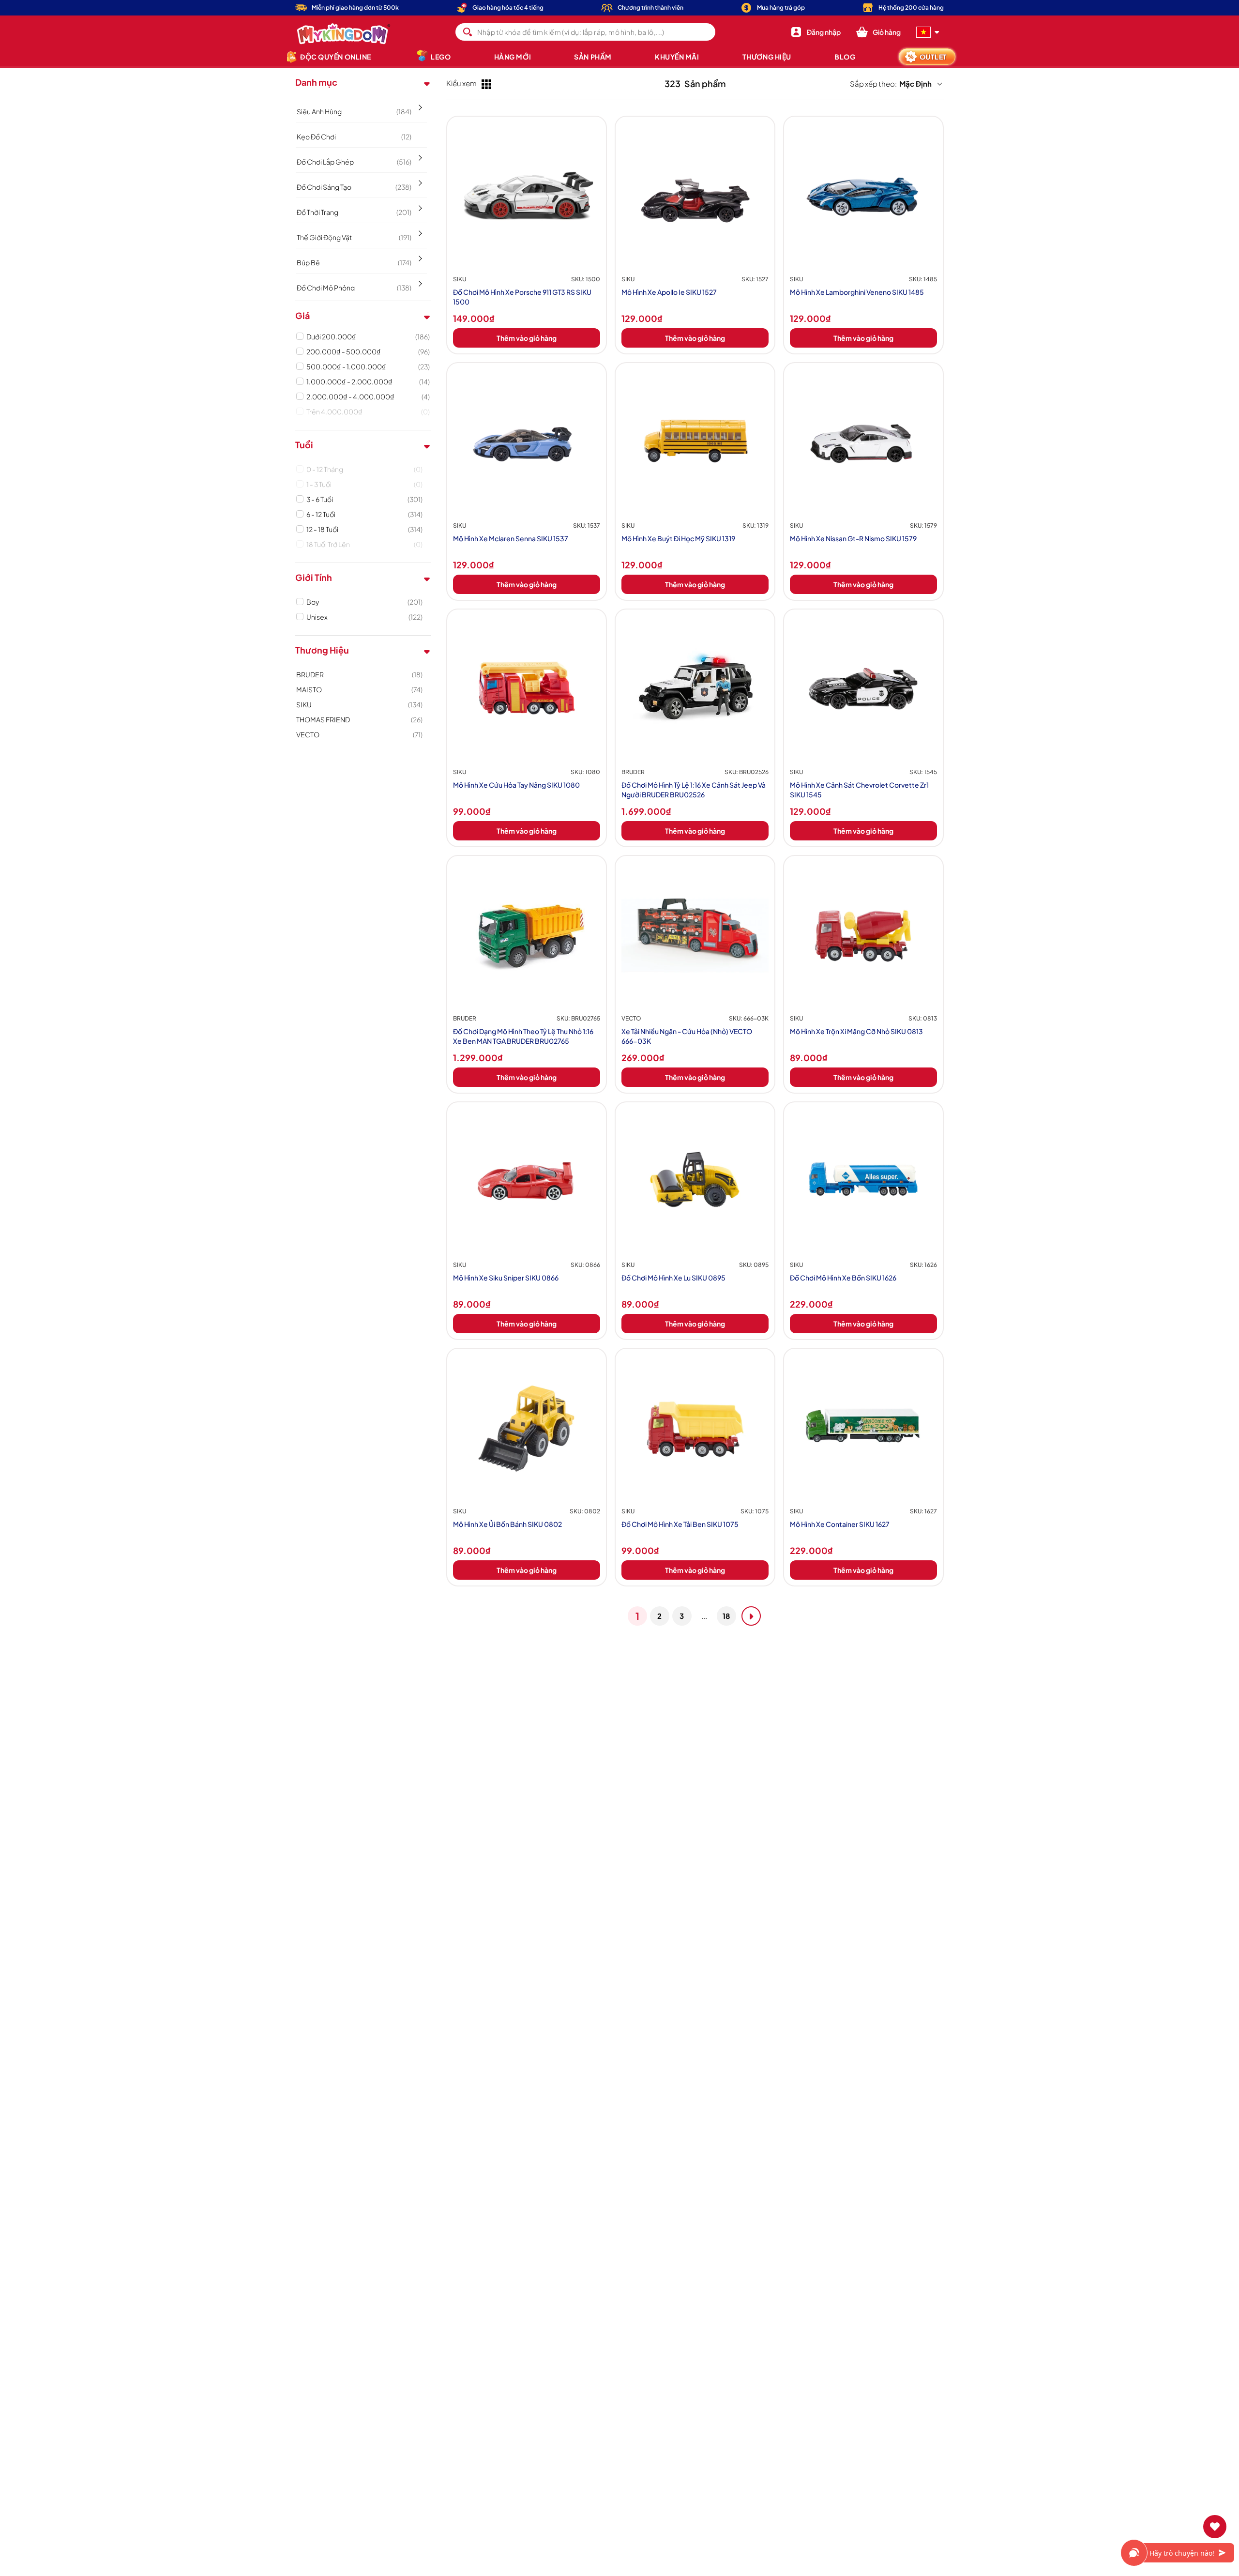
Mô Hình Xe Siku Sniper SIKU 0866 (506, 1278)
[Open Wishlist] (1215, 2527)
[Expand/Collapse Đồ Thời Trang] (419, 205)
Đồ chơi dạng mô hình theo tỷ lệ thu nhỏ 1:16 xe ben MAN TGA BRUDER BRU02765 (523, 1036)
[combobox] (585, 32)
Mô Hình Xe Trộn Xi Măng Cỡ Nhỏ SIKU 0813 (856, 1031)
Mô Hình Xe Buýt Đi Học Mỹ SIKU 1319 (678, 538)
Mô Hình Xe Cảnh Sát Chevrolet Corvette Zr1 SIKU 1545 (859, 790)
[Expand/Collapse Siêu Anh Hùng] (419, 104)
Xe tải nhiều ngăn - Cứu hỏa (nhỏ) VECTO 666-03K (687, 1036)
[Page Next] (751, 1616)
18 (726, 1616)
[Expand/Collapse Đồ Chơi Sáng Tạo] (419, 180)
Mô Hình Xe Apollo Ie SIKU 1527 (669, 292)
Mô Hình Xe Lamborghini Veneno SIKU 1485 (857, 292)
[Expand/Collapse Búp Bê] (419, 255)
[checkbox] (368, 336)
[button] (878, 32)
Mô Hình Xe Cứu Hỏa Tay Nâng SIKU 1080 (516, 785)
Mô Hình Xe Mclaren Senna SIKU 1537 (511, 538)
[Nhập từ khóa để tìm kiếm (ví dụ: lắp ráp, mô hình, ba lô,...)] (468, 32)
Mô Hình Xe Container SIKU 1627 (840, 1524)
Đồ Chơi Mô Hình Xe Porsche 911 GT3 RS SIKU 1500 (522, 297)
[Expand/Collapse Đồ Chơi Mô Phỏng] (419, 280)
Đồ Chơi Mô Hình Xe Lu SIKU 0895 (673, 1278)
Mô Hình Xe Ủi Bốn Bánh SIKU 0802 (507, 1524)
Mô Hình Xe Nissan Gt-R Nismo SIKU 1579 (853, 538)
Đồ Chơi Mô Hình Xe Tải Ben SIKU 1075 (680, 1524)
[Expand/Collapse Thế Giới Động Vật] (419, 230)
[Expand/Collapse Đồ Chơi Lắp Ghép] (419, 154)
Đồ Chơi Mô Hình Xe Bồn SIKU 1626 (843, 1278)
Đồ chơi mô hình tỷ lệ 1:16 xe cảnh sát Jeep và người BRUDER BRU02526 (694, 790)
